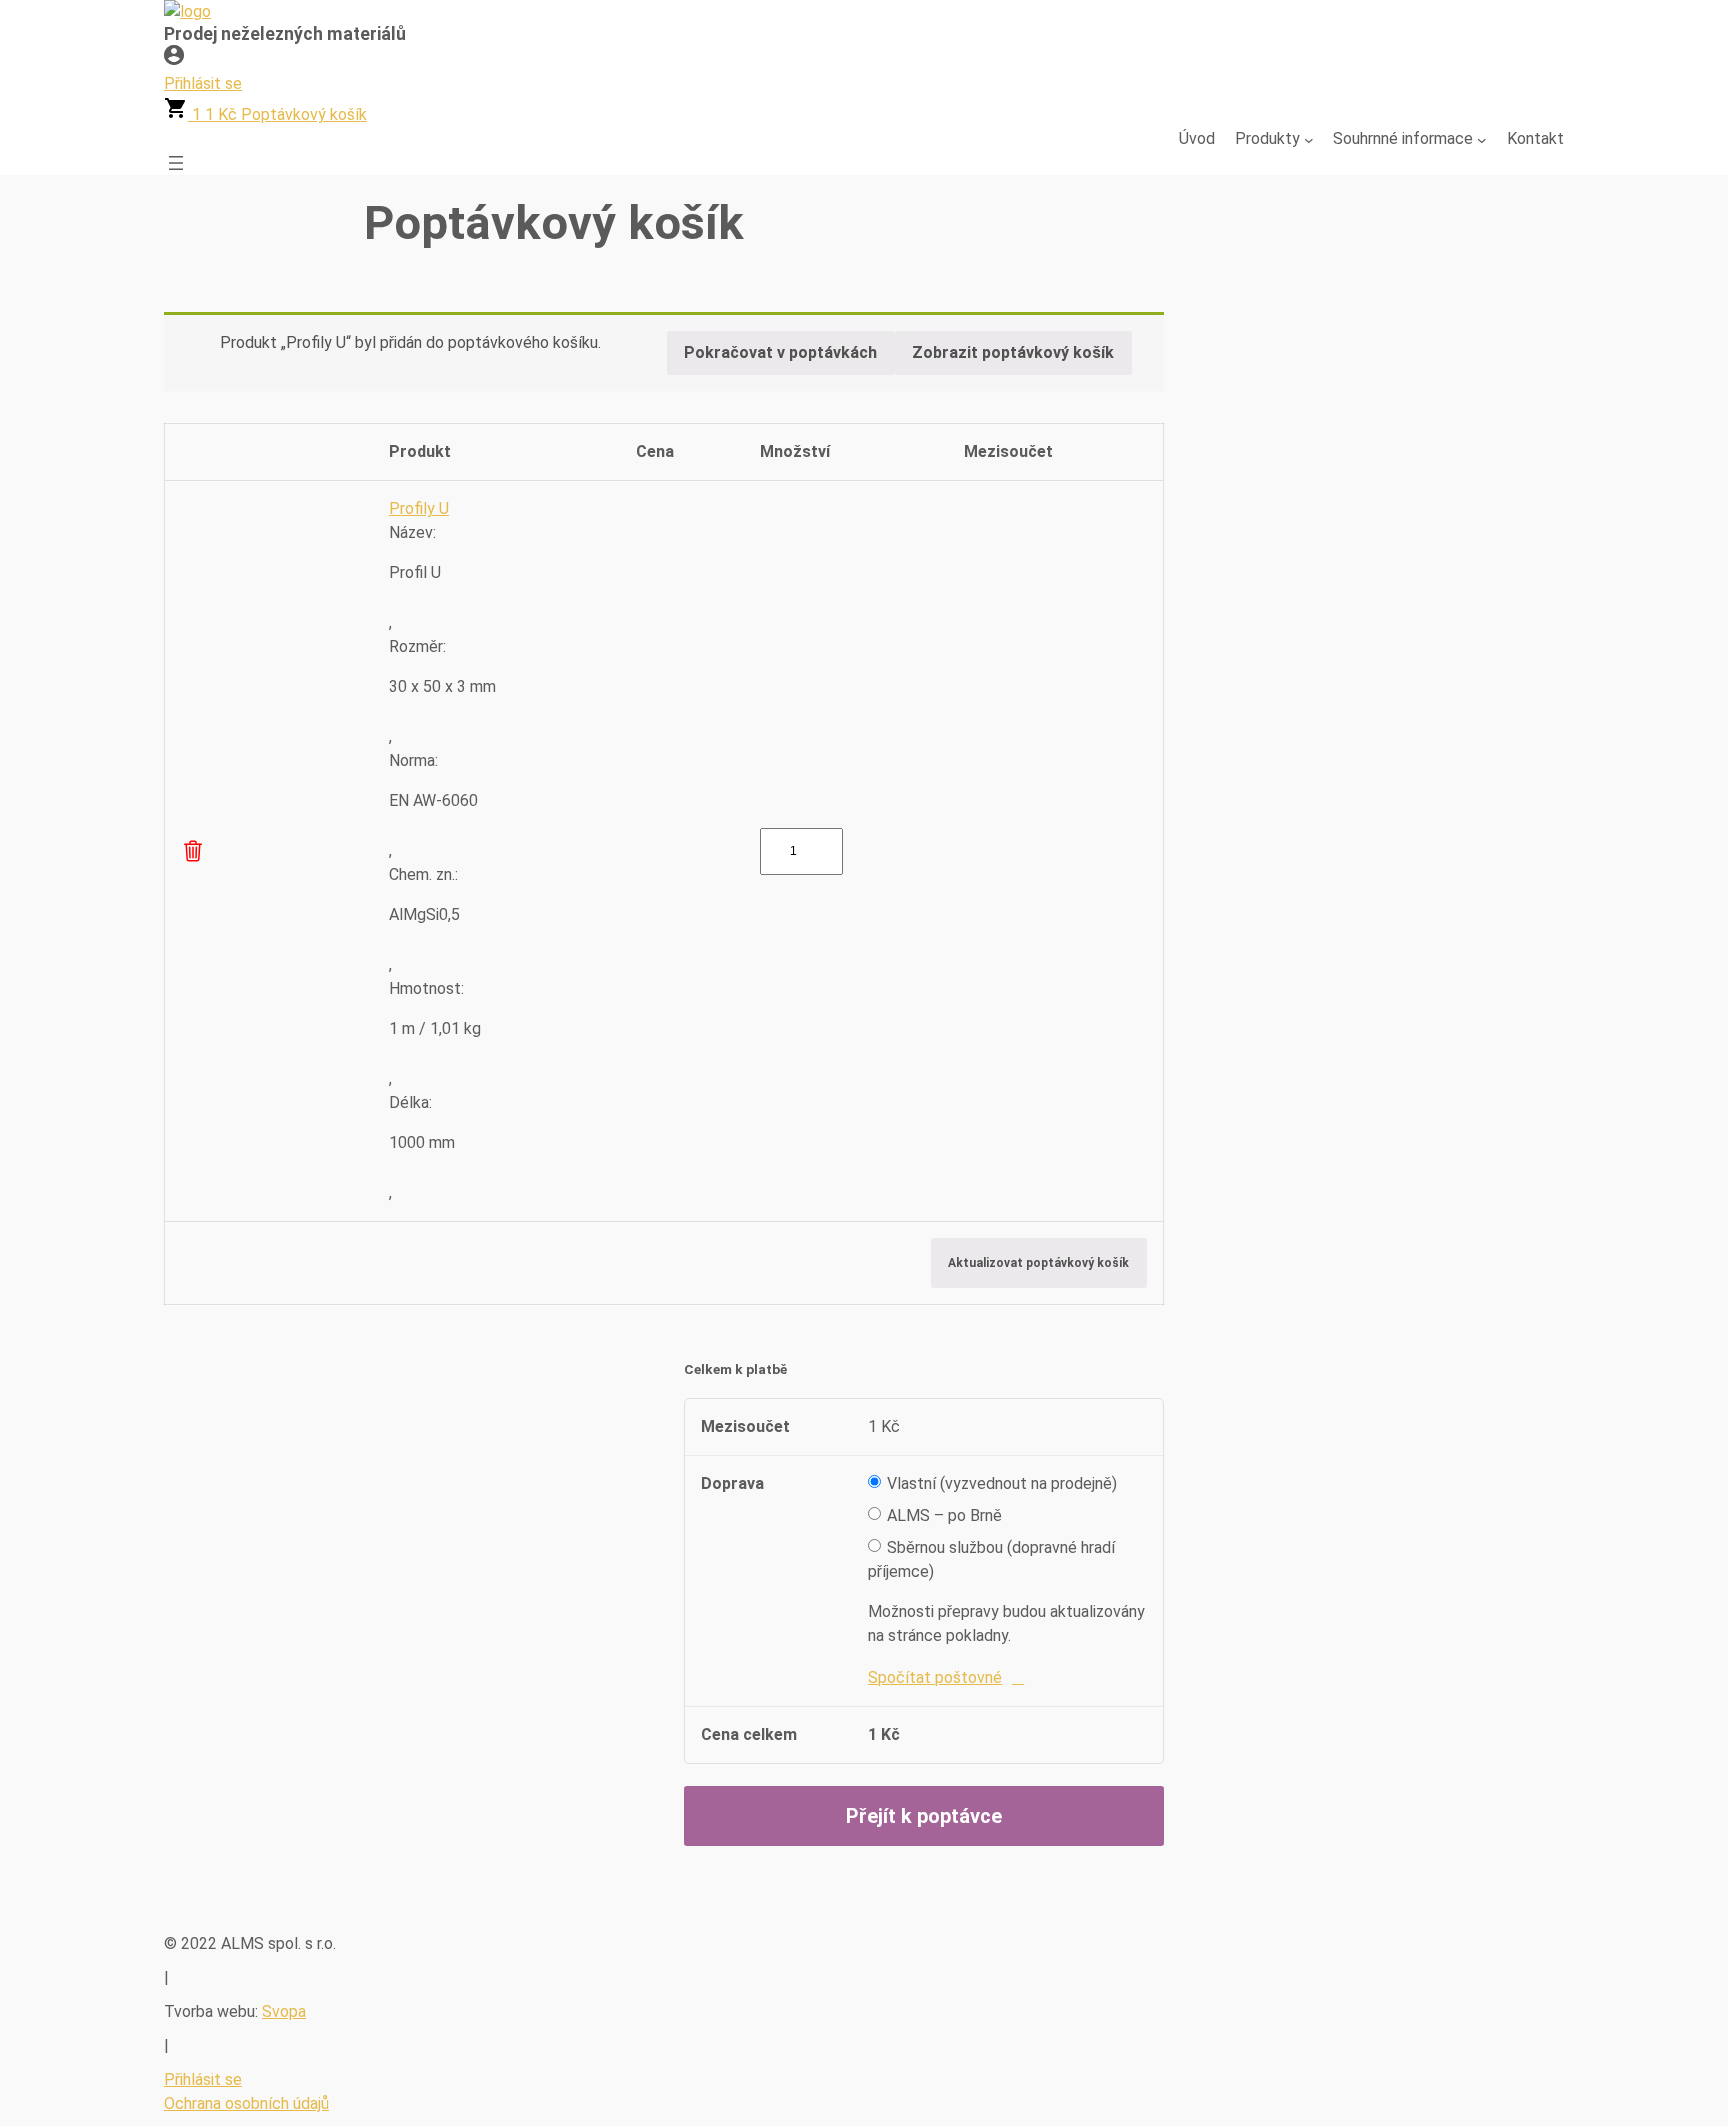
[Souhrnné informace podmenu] (1482, 139)
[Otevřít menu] (176, 163)
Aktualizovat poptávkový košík (1038, 1263)
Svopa (284, 2011)
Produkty (1267, 138)
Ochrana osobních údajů (246, 2103)
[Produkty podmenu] (1309, 139)
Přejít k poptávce (924, 1816)
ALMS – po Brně (944, 1515)
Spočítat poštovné (935, 1677)
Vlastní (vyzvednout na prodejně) (1002, 1483)
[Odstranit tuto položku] (193, 851)
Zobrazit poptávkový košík (1013, 352)
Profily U (419, 508)
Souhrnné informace (1403, 138)
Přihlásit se (203, 2079)
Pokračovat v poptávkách (780, 352)
